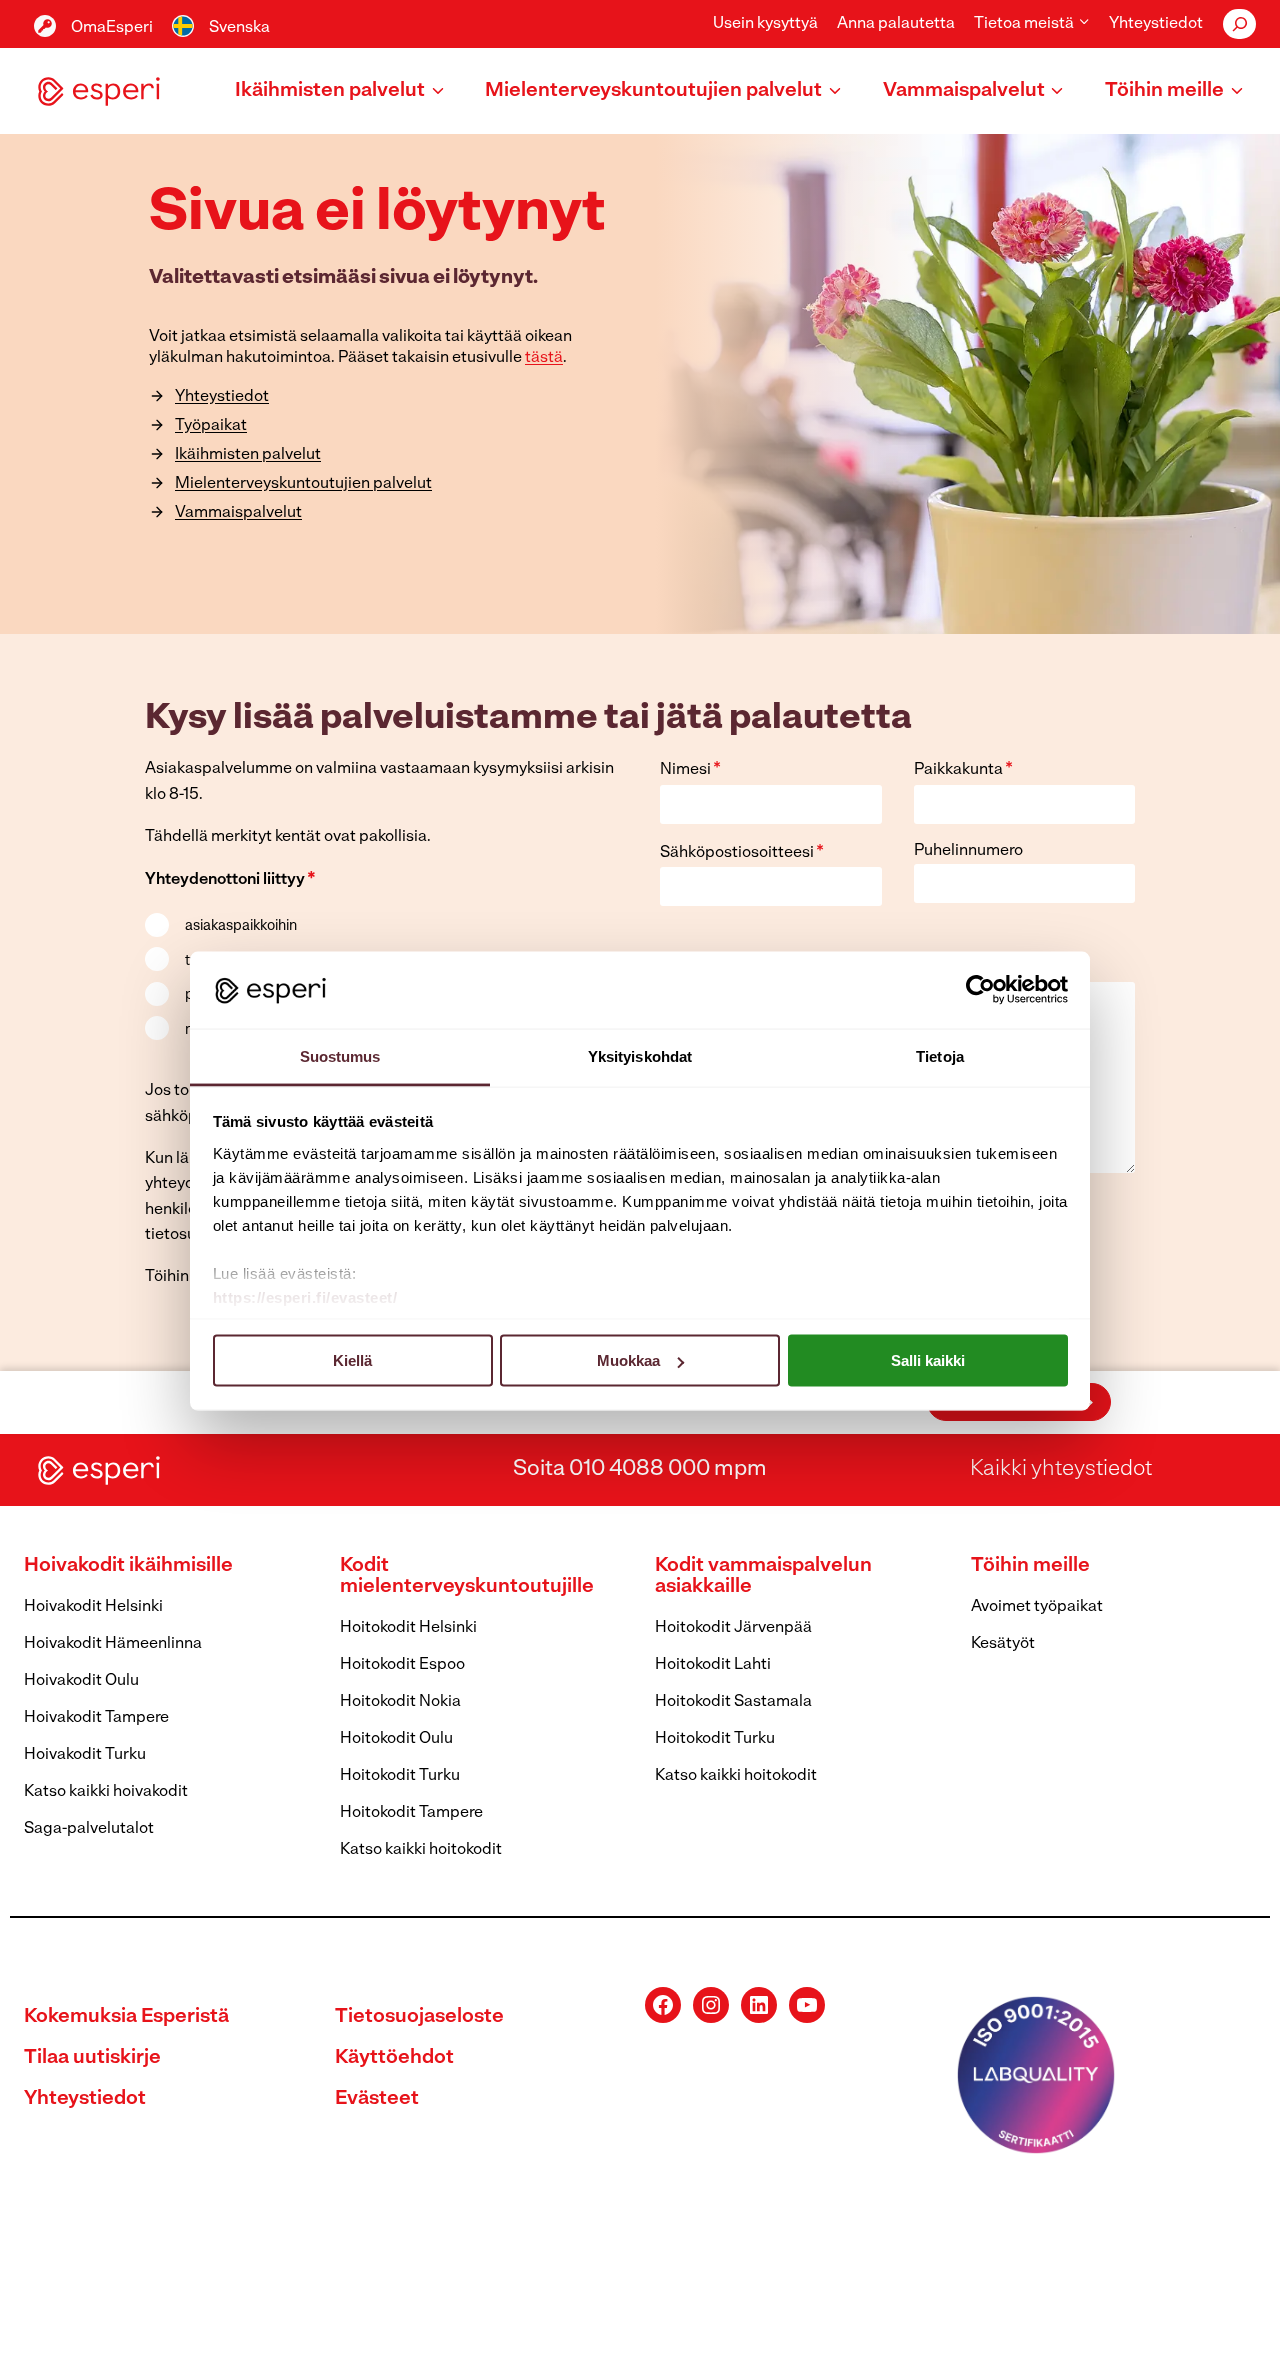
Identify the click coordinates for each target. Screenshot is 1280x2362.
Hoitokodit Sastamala (733, 1702)
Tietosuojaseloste (419, 2017)
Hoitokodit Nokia (400, 1702)
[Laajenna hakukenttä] (1239, 24)
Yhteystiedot (1156, 24)
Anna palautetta (896, 24)
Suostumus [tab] (340, 1055)
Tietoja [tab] (940, 1055)
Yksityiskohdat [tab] (640, 1055)
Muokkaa (628, 1360)
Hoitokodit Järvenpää (733, 1628)
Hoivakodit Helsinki (93, 1607)
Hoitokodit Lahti (713, 1665)
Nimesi (690, 770)
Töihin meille (1030, 1566)
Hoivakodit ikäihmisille (128, 1566)
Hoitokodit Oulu (396, 1739)
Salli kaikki (928, 1360)
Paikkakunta (963, 770)
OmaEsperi (112, 28)
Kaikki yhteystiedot (1061, 1469)
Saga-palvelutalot (89, 1829)
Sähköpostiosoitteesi (742, 853)
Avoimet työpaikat (1037, 1607)
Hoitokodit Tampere (411, 1813)
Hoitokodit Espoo (402, 1665)
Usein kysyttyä (765, 24)
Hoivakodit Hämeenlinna (113, 1644)
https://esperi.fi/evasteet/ (305, 1296)
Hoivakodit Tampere (96, 1718)
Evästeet (377, 2099)
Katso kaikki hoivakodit (106, 1792)
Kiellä (352, 1360)
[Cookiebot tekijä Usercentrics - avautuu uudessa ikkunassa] (980, 990)
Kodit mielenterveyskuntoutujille (467, 1576)
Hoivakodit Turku (85, 1755)
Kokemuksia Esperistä (126, 2017)
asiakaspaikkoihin (241, 926)
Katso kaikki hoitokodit (421, 1850)
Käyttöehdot (394, 2058)
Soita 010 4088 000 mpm (640, 1469)
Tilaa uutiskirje (92, 2058)
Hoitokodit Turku (400, 1776)
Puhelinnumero (968, 851)
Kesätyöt (1003, 1644)
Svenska (239, 28)
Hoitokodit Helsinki (408, 1628)
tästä (544, 358)
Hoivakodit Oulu (81, 1681)
